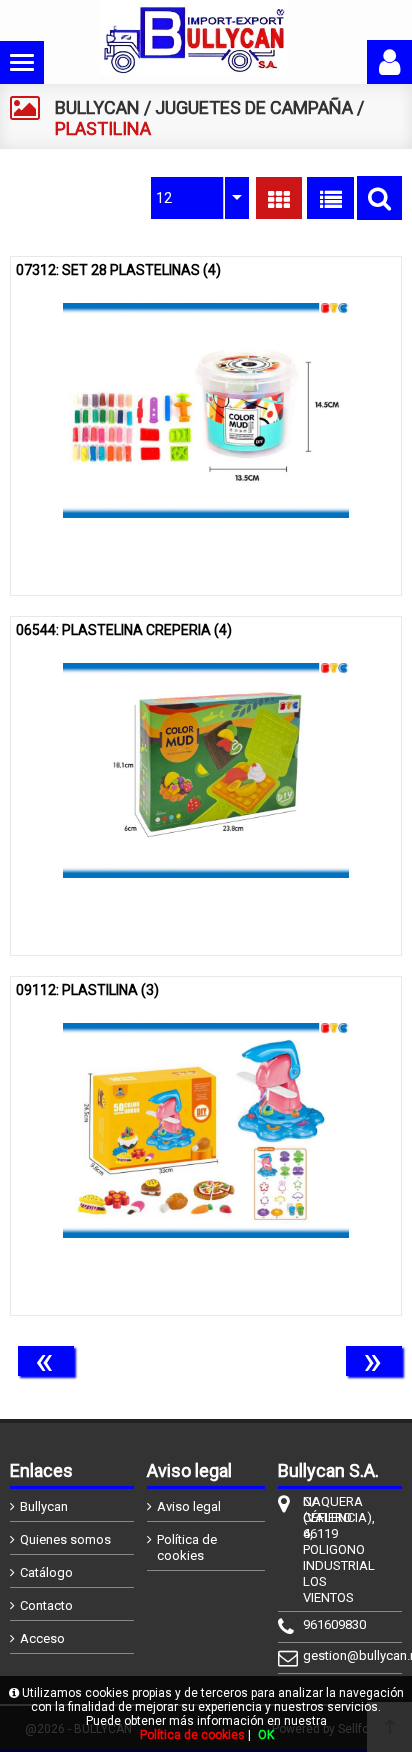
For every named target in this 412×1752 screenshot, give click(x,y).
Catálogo (46, 1572)
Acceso (42, 1638)
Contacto (46, 1605)
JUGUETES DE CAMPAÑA (254, 107)
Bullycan (44, 1506)
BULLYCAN (97, 107)
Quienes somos (65, 1539)
